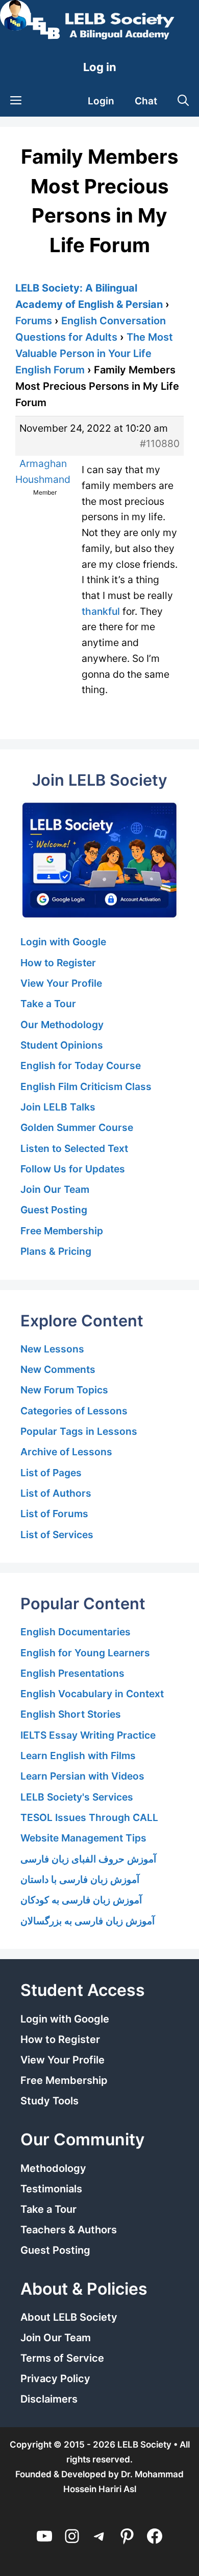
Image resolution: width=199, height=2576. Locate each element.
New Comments (58, 1369)
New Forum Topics (64, 1390)
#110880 (160, 443)
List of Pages (51, 1473)
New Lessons (52, 1349)
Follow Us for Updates (73, 1169)
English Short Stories (71, 1714)
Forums (34, 321)
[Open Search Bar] (183, 101)
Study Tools (49, 2101)
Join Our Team (55, 1189)
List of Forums (54, 1514)
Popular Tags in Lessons (79, 1431)
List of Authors (56, 1493)
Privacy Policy (55, 2379)
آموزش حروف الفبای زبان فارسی (88, 1859)
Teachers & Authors (69, 2230)
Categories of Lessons (74, 1411)
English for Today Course (81, 1065)
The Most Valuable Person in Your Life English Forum (94, 353)
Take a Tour (48, 1004)
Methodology (53, 2168)
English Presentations (72, 1673)
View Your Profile (61, 983)
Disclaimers (49, 2399)
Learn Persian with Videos (82, 1776)
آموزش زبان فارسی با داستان (80, 1879)
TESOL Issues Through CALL (89, 1817)
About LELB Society (69, 2317)
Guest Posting (54, 1210)
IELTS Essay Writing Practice (88, 1735)
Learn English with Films (78, 1756)
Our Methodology (62, 1025)
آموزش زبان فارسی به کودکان (81, 1900)
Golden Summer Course (77, 1127)
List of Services (57, 1535)
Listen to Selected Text (74, 1148)
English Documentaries (76, 1632)
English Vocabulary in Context (92, 1694)
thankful (101, 611)
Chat (146, 101)
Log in (100, 67)
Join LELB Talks (58, 1107)
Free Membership (62, 1231)
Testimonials (51, 2189)
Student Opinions (62, 1045)
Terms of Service (62, 2358)
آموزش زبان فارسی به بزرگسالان (88, 1921)
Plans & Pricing (56, 1251)
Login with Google (63, 942)
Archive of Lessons (66, 1452)
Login (101, 101)
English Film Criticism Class (86, 1086)
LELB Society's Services (77, 1797)
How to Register (58, 963)
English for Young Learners (85, 1653)
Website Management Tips (83, 1838)
